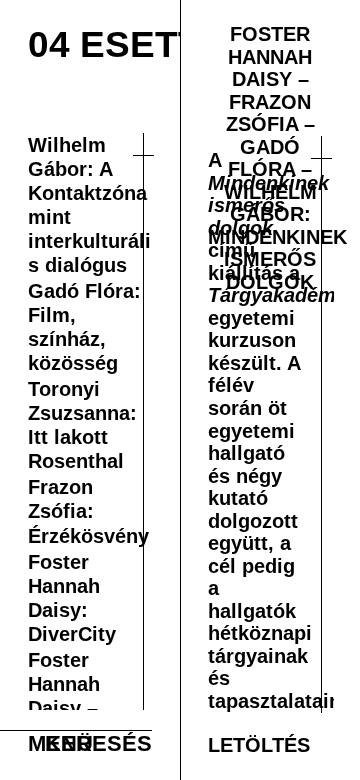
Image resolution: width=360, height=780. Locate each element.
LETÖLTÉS (264, 743)
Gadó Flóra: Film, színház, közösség (88, 354)
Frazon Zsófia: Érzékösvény (88, 578)
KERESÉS (98, 743)
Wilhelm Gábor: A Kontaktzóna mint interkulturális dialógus (90, 214)
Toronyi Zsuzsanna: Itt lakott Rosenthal (87, 466)
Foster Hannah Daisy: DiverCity (76, 690)
